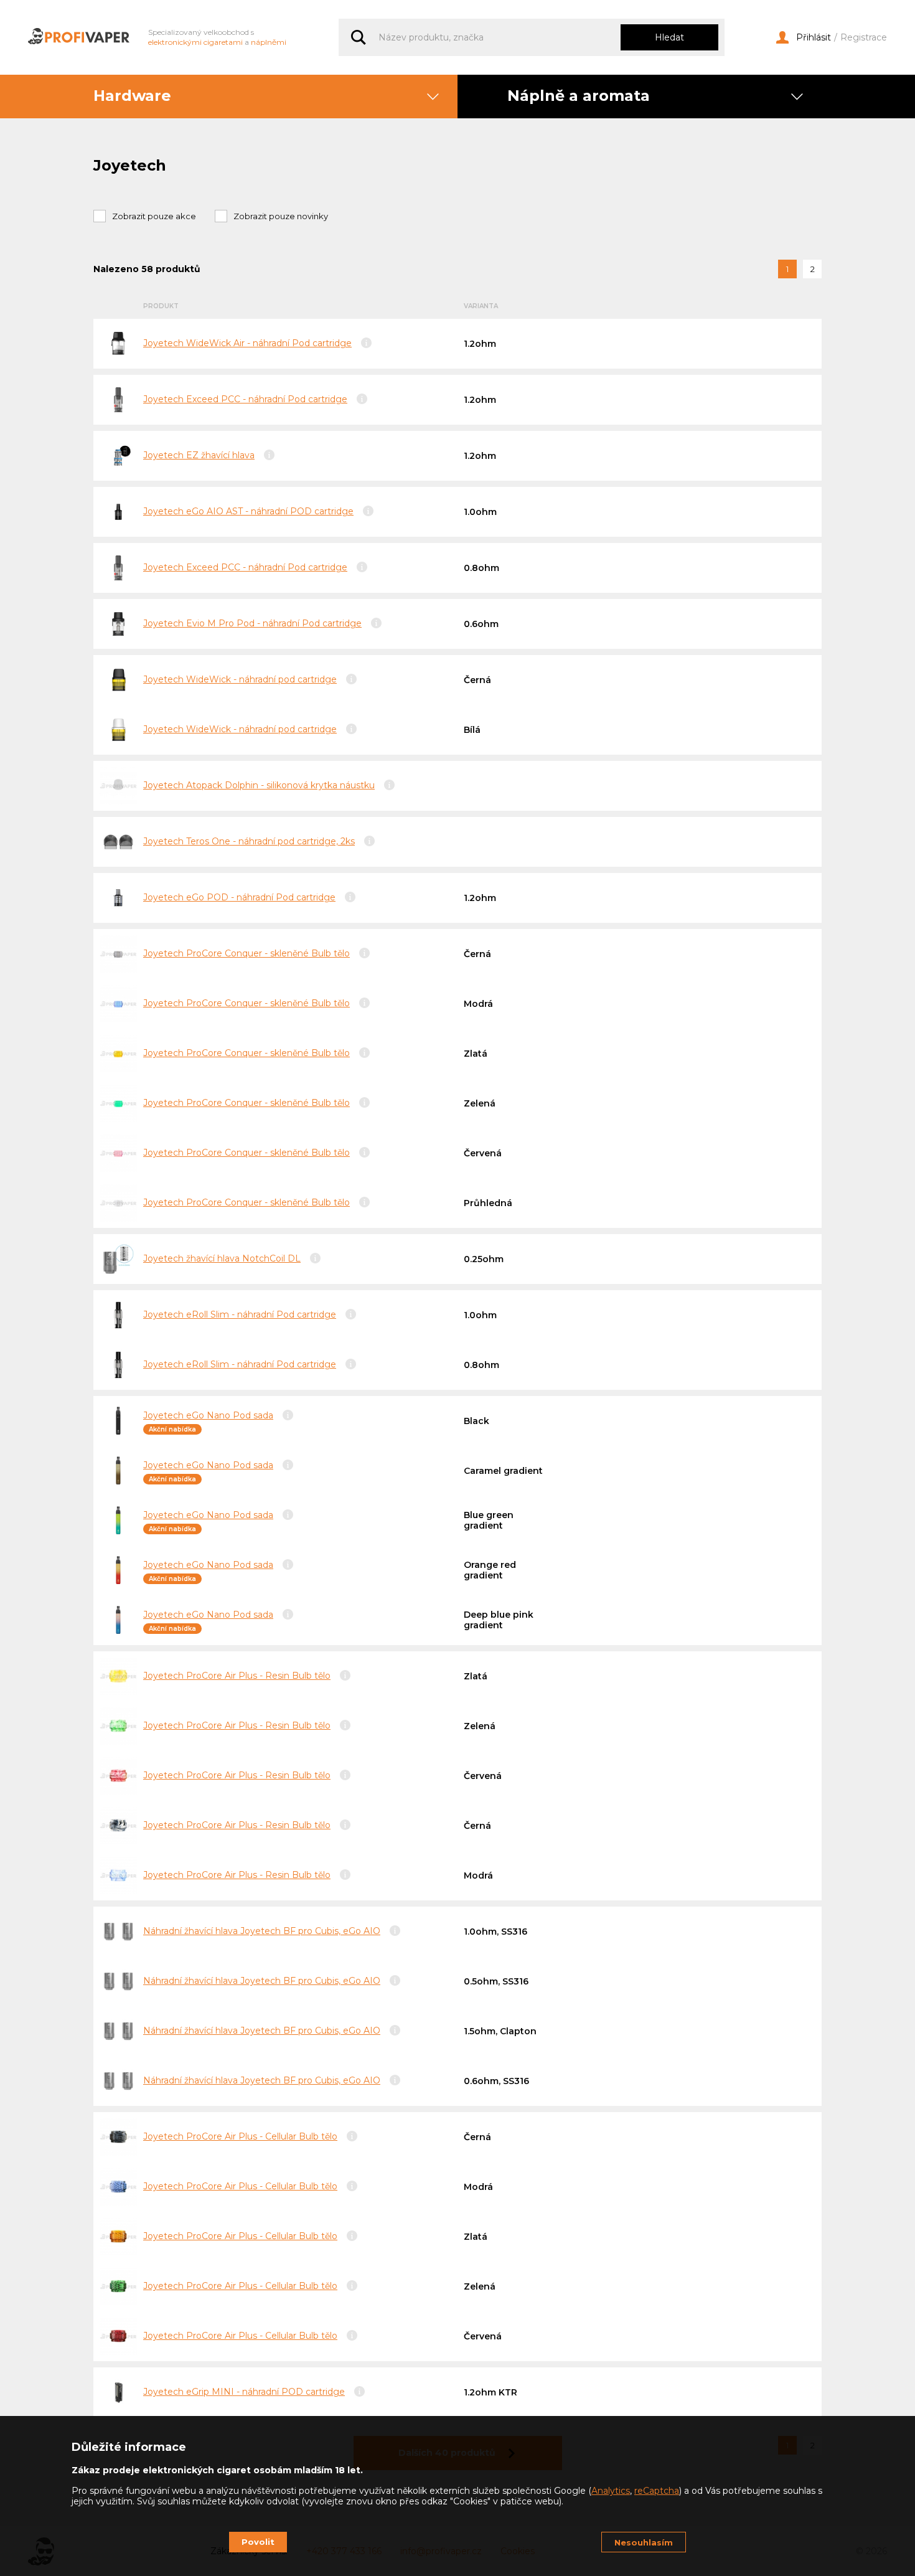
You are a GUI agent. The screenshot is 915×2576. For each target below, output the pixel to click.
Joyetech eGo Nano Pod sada (208, 1415)
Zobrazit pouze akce (154, 216)
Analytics (611, 2491)
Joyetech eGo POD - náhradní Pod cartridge (239, 897)
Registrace (864, 38)
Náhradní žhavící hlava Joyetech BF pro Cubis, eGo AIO (262, 1931)
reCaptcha (657, 2491)
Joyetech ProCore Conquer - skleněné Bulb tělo (246, 953)
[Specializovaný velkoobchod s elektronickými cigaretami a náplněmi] (79, 37)
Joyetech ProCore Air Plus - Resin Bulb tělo (237, 1676)
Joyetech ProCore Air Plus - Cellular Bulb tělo (240, 2136)
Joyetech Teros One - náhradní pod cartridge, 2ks (249, 841)
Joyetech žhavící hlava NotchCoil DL (222, 1258)
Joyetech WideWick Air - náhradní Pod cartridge (247, 343)
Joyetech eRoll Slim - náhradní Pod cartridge (240, 1314)
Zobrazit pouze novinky (281, 216)
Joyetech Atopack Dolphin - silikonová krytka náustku (259, 785)
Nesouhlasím (644, 2542)
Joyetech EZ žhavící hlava (199, 455)
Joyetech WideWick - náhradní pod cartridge (240, 679)
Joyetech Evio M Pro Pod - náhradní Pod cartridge (252, 623)
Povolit (258, 2542)
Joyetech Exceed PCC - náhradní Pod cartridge (245, 399)
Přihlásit (814, 38)
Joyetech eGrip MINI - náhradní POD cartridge (244, 2392)
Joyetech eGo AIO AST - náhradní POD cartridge (248, 511)
